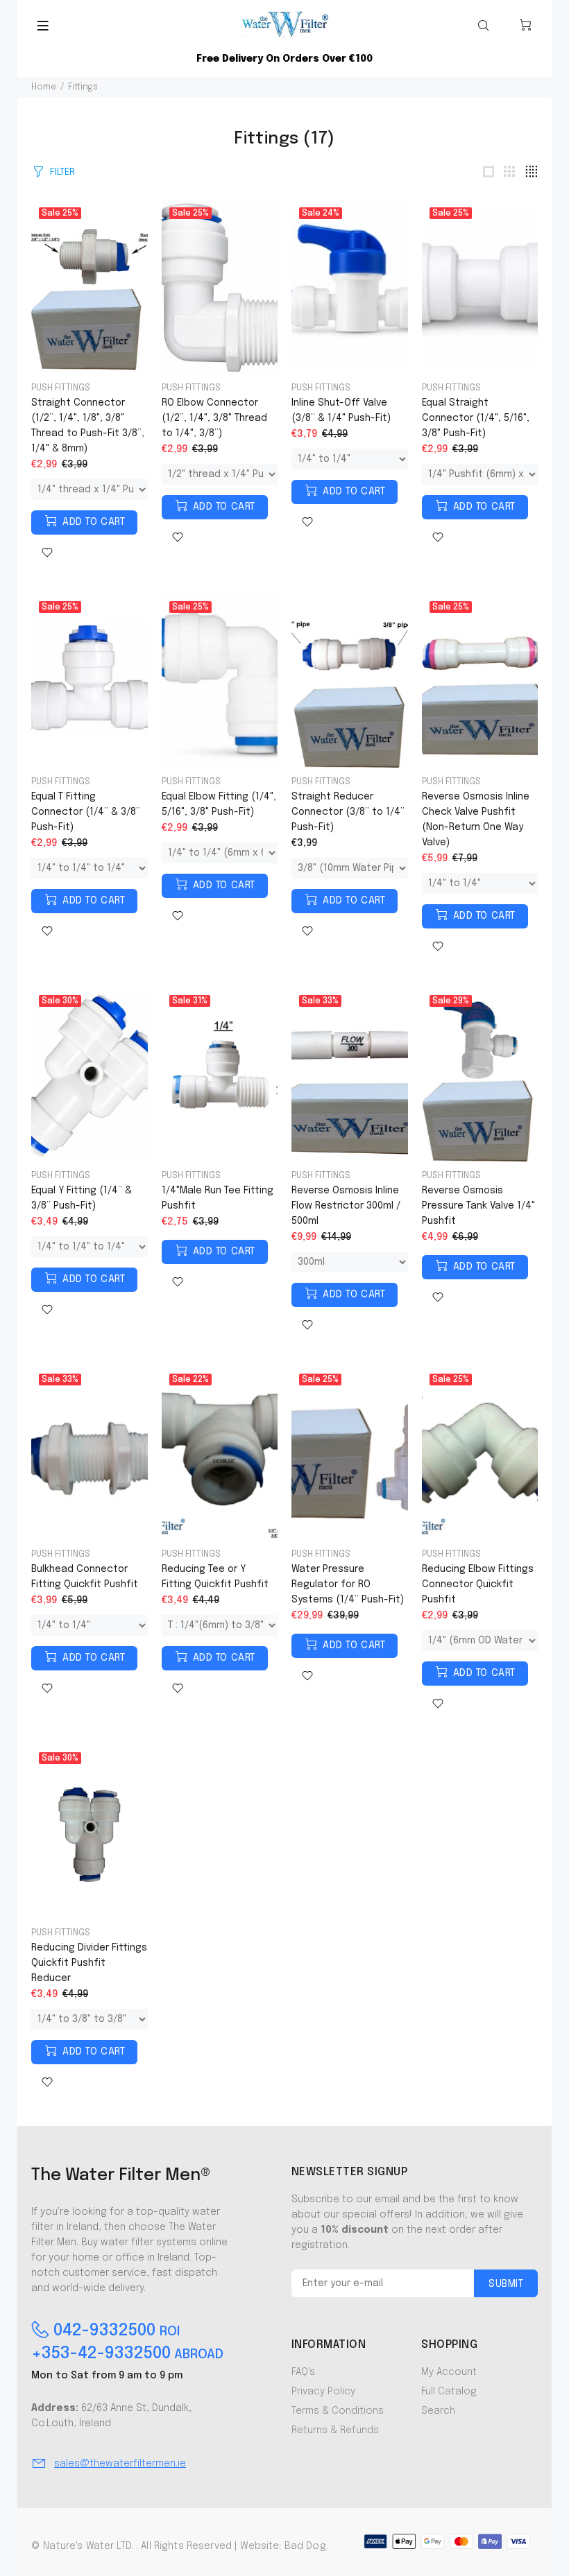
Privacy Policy (323, 2392)
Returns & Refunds (335, 2430)
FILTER (62, 172)
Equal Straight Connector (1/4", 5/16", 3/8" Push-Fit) (476, 418)
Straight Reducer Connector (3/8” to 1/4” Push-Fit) (348, 812)
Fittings (83, 87)
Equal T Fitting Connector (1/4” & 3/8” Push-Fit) (86, 812)
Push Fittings (61, 388)
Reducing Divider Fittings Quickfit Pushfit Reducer (89, 1963)
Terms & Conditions (338, 2411)
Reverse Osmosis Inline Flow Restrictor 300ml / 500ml (346, 1206)
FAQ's (303, 2372)
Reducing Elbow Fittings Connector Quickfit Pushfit (478, 1584)
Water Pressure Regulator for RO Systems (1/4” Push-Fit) (348, 1584)
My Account (449, 2372)
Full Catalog (449, 2392)
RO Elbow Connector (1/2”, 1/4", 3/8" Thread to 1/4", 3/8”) (214, 418)
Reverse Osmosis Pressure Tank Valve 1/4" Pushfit (478, 1206)
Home (44, 87)
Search (438, 2411)
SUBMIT (506, 2284)
